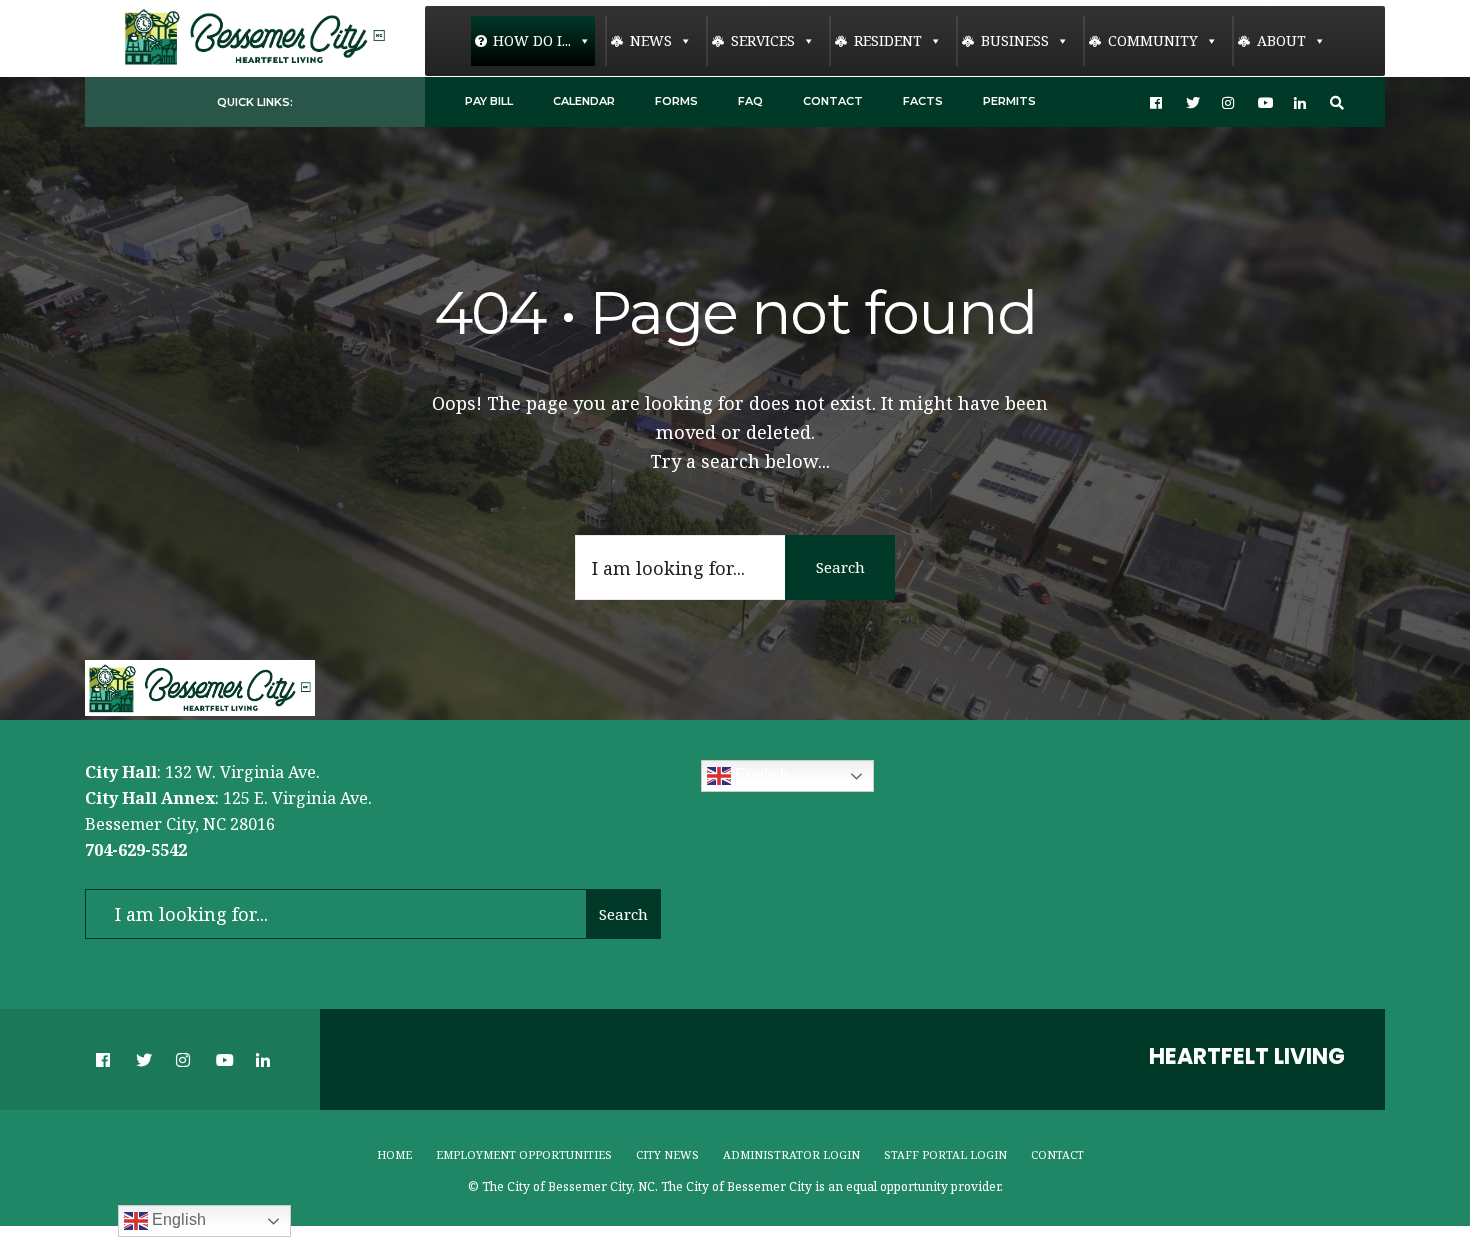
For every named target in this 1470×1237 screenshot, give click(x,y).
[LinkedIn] (1301, 102)
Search (840, 567)
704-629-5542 (136, 850)
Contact (833, 101)
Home (394, 1154)
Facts (923, 101)
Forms (676, 101)
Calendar (584, 101)
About (1281, 40)
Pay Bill (489, 101)
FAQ (750, 101)
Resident (888, 40)
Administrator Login (791, 1154)
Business (1015, 40)
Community (1153, 40)
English (760, 775)
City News (667, 1154)
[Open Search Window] (1337, 102)
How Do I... (532, 40)
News (651, 40)
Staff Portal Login (945, 1154)
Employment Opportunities (524, 1154)
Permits (1009, 101)
